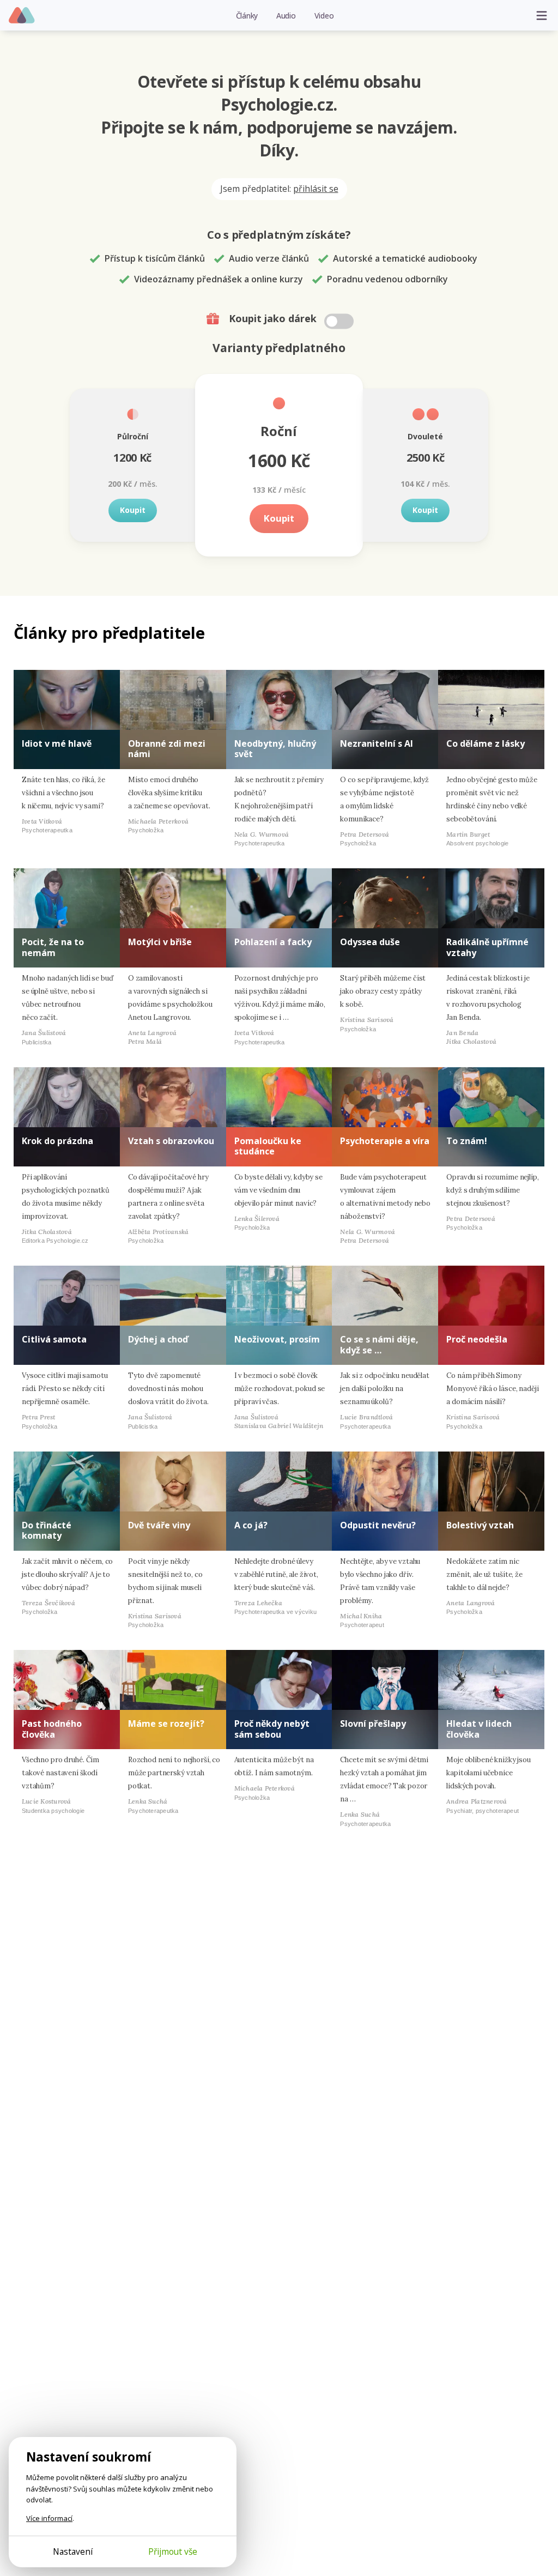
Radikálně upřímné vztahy (487, 947)
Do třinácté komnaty (47, 1530)
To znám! (467, 1141)
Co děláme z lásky (486, 743)
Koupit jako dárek (274, 318)
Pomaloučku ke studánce (268, 1146)
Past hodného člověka (52, 1729)
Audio (286, 16)
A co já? (251, 1525)
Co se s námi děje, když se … (379, 1344)
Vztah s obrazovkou (171, 1141)
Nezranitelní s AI (377, 743)
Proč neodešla (477, 1339)
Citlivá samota (54, 1339)
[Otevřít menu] (542, 15)
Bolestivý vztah (480, 1525)
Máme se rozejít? (166, 1724)
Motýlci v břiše (160, 942)
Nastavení (73, 2551)
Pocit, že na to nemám (53, 947)
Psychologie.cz (22, 16)
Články (247, 16)
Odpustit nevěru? (378, 1525)
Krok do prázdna (57, 1141)
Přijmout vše (173, 2551)
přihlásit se (316, 189)
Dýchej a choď (158, 1339)
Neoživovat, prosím (277, 1339)
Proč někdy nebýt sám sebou (272, 1729)
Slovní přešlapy (373, 1724)
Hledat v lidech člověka (479, 1729)
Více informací (49, 2518)
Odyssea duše (370, 942)
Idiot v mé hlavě (57, 743)
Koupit (133, 510)
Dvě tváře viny (159, 1525)
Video (324, 16)
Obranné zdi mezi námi (167, 749)
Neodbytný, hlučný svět (275, 749)
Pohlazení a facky (273, 942)
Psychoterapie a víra (385, 1141)
